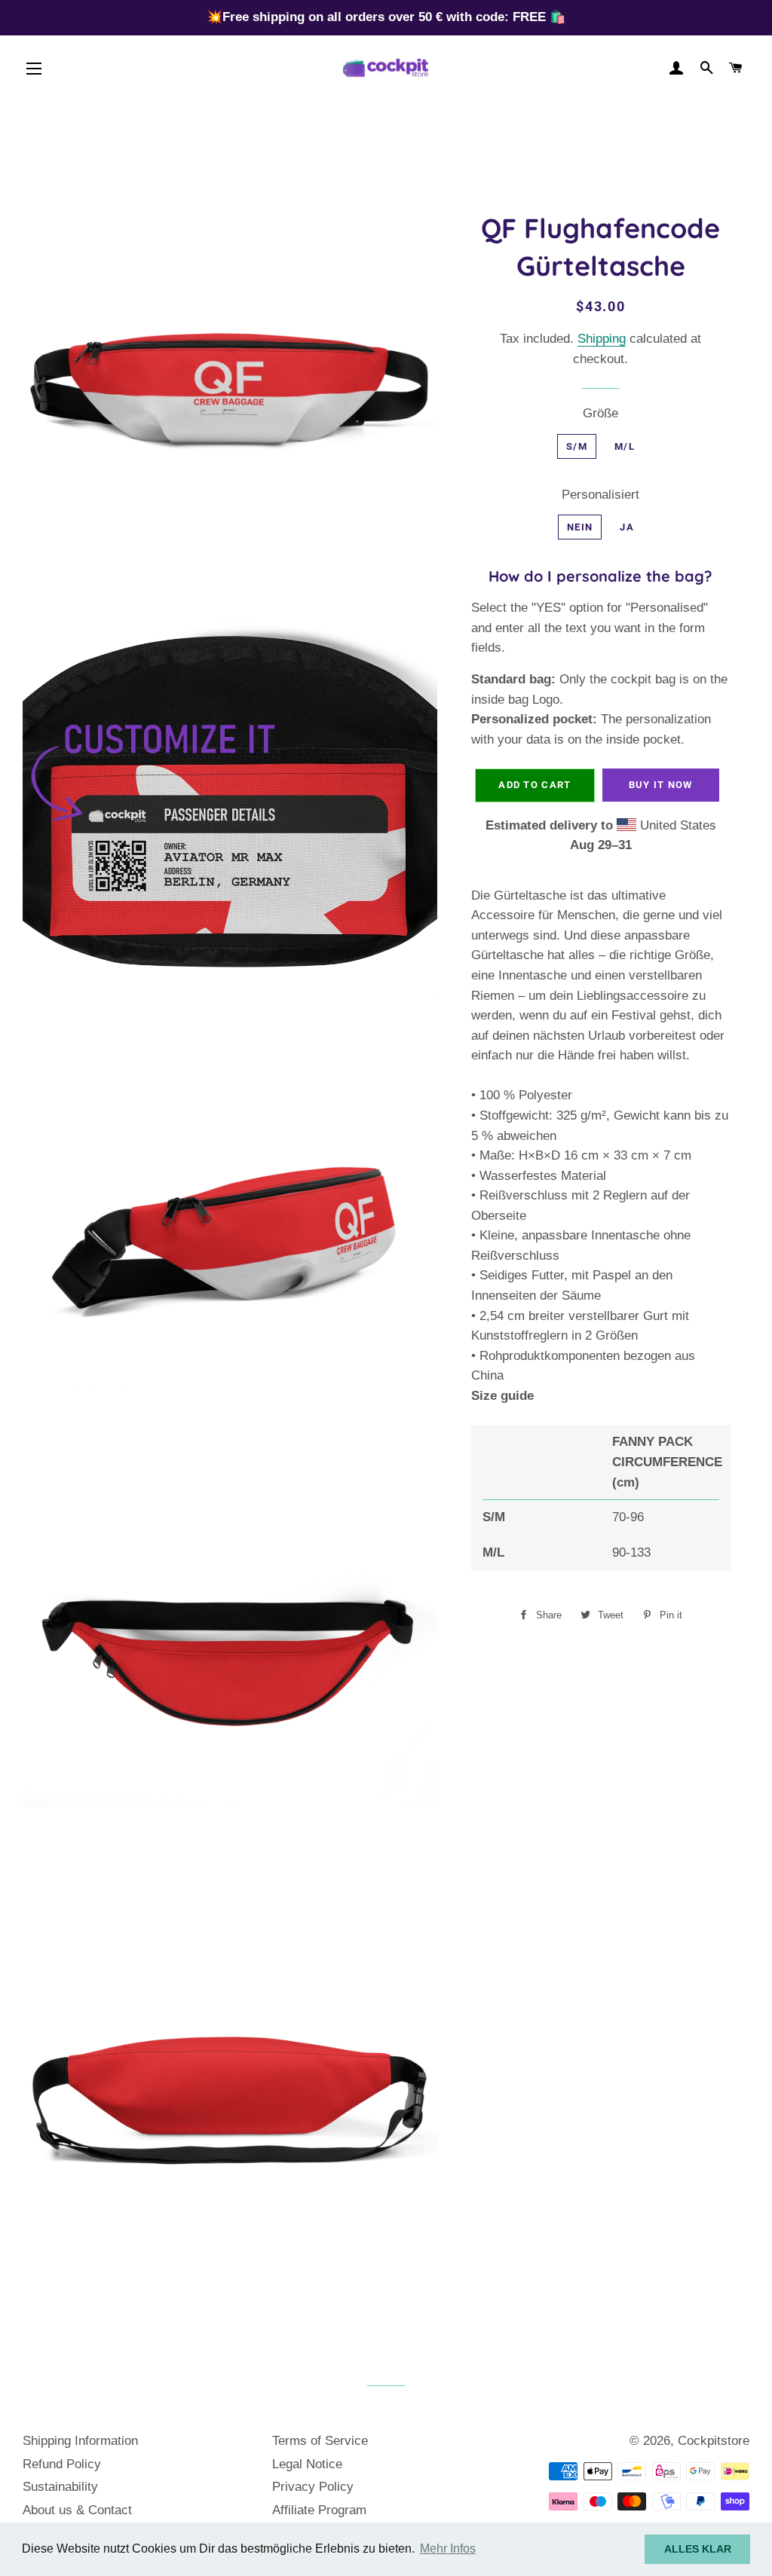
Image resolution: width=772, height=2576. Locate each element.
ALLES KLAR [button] (698, 2549)
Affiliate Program (319, 2510)
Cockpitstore (714, 2441)
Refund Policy (62, 2464)
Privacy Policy (313, 2487)
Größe (600, 413)
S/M (577, 446)
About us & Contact (77, 2510)
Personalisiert (600, 495)
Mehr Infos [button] (448, 2548)
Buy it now (661, 785)
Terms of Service (320, 2441)
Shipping (602, 339)
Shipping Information (80, 2441)
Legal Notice (307, 2464)
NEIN (580, 527)
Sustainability (60, 2487)
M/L (625, 446)
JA (627, 527)
